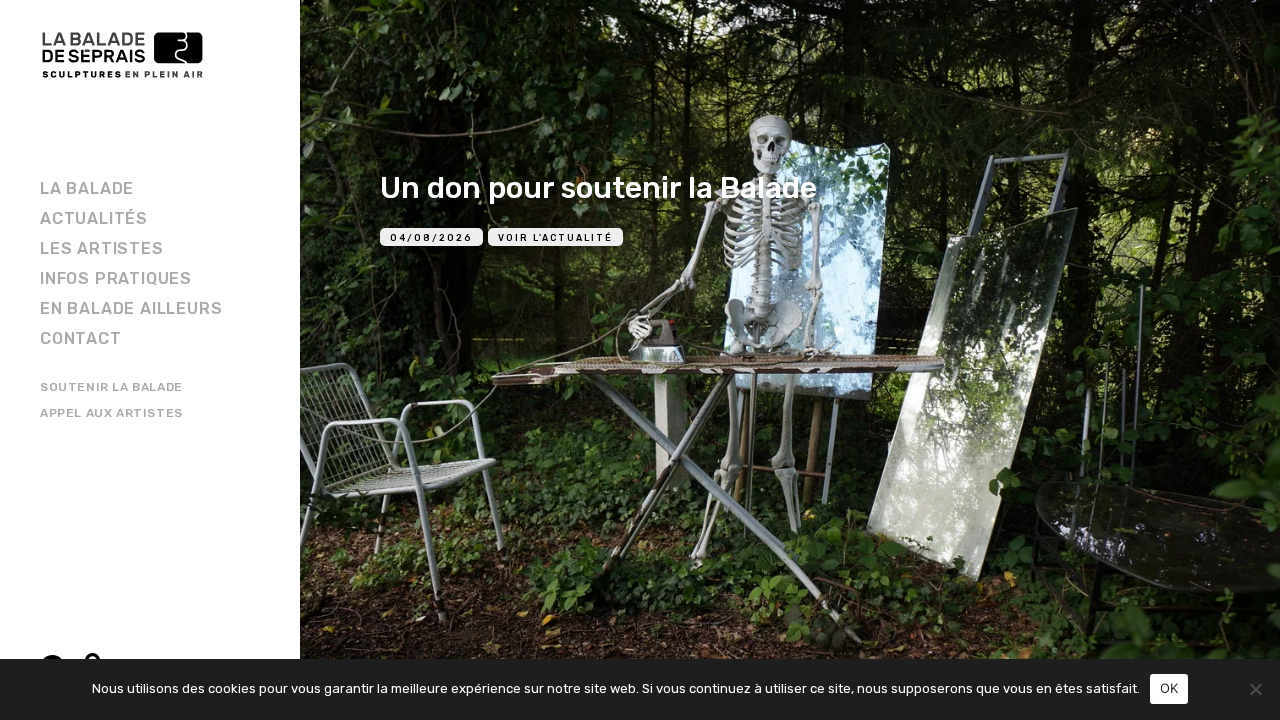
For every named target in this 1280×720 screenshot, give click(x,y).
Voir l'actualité (555, 238)
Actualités (94, 218)
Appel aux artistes (111, 413)
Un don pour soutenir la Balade (598, 188)
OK (1169, 688)
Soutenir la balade (111, 387)
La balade (87, 188)
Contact (81, 338)
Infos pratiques (116, 278)
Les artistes (102, 248)
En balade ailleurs (131, 308)
